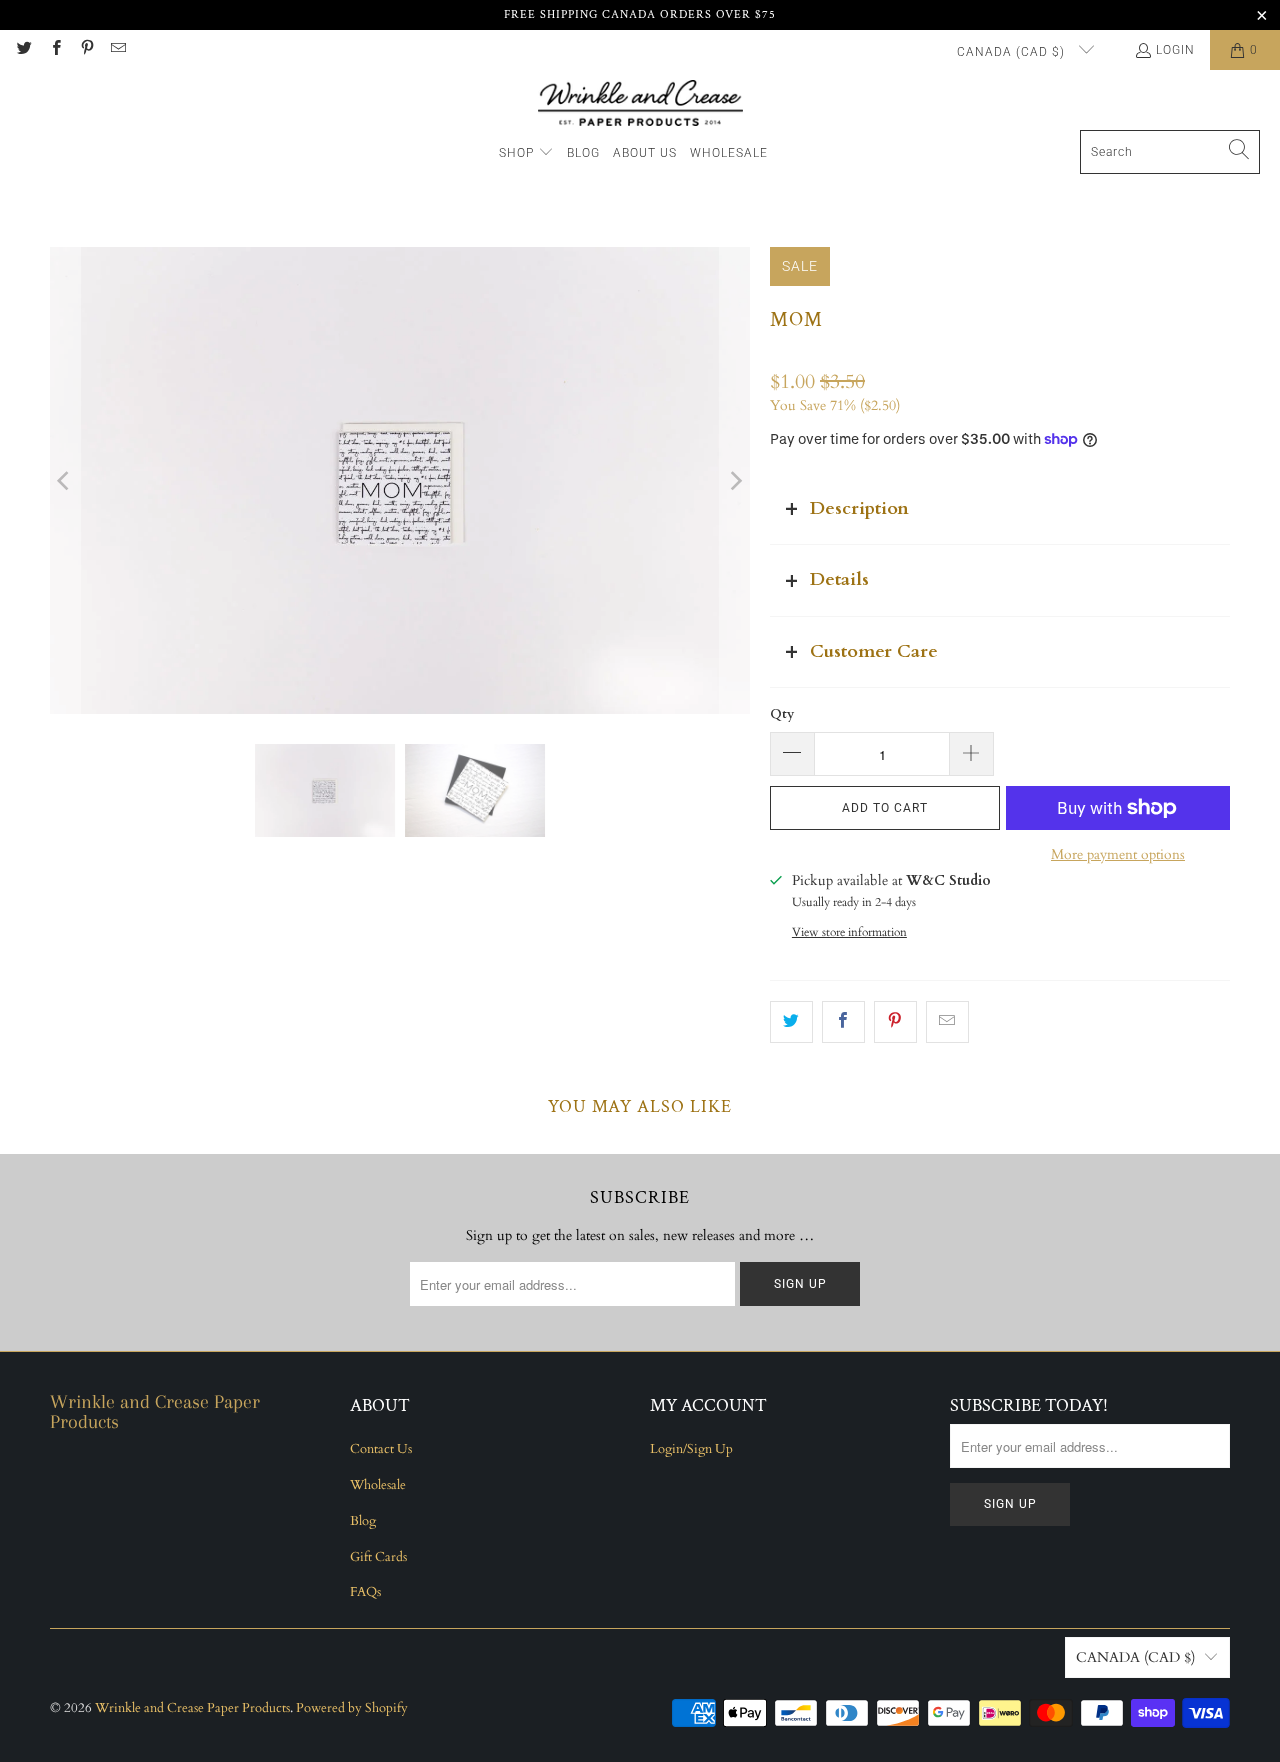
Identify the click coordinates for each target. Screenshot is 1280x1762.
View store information (849, 932)
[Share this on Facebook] (843, 1022)
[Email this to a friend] (947, 1022)
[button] (526, 153)
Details (839, 579)
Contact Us (381, 1449)
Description (859, 508)
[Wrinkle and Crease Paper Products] (640, 105)
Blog (363, 1521)
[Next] (735, 480)
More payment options (1118, 854)
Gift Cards (378, 1557)
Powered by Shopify (352, 1708)
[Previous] (65, 480)
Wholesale (378, 1485)
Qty (782, 714)
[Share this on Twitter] (791, 1022)
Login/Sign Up (691, 1449)
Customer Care (874, 651)
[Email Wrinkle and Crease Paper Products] (117, 50)
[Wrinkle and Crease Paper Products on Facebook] (54, 50)
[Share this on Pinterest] (895, 1022)
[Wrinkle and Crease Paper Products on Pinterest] (86, 50)
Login (1175, 50)
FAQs (365, 1592)
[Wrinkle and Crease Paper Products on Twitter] (23, 50)
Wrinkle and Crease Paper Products (192, 1708)
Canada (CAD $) (1013, 52)
